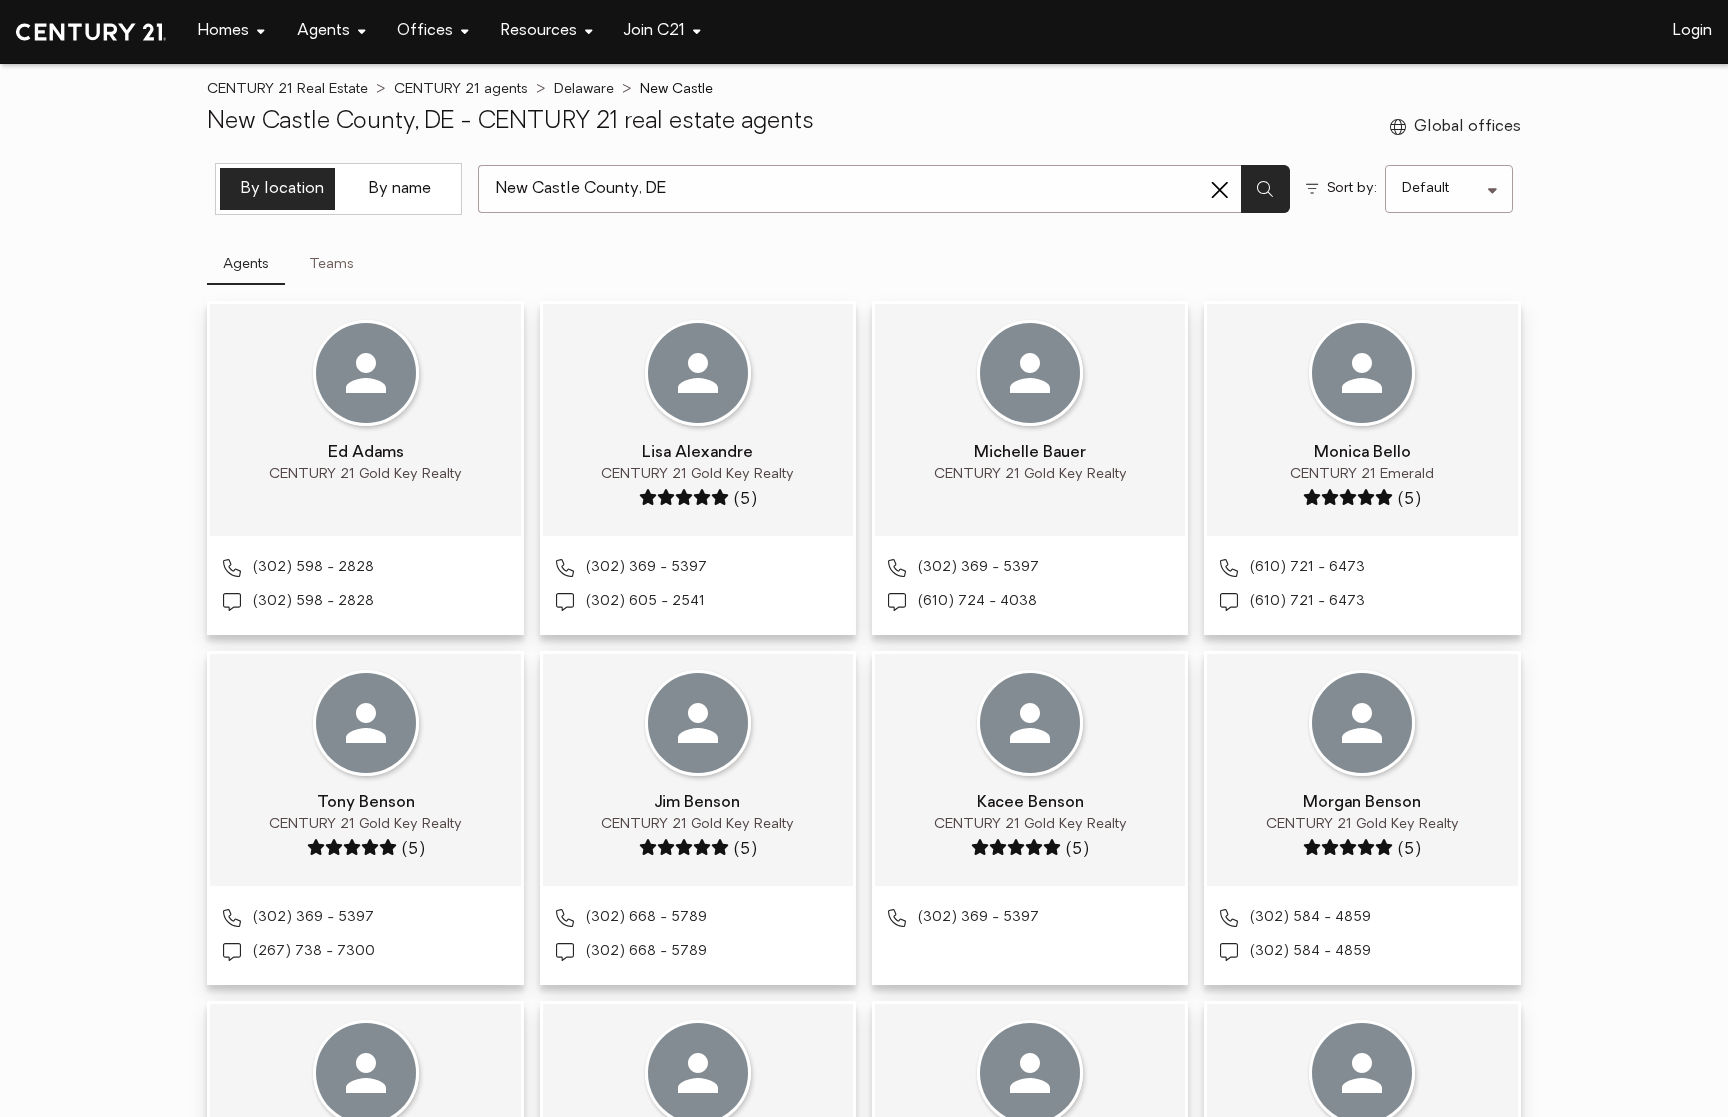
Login (1692, 31)
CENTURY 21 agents (461, 89)
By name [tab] (400, 189)
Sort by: (1352, 188)
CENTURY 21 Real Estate (287, 89)
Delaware (584, 89)
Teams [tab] (331, 264)
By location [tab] (282, 189)
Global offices (1467, 127)
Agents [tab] (246, 264)
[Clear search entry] (1220, 190)
